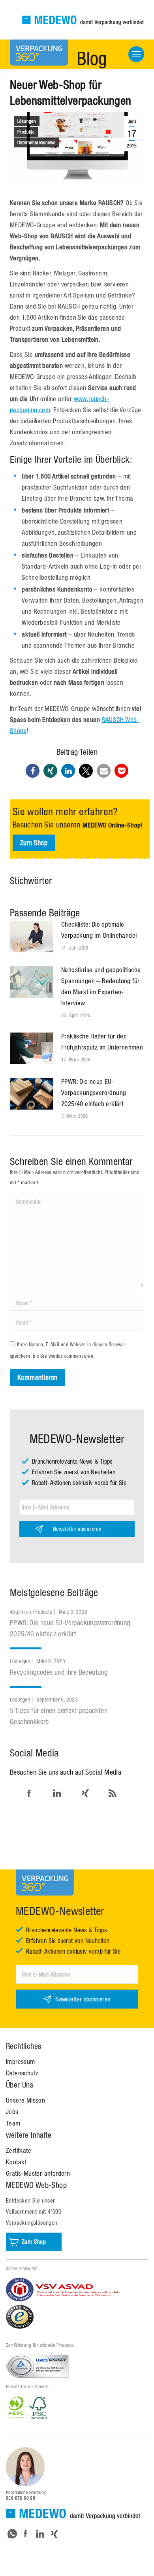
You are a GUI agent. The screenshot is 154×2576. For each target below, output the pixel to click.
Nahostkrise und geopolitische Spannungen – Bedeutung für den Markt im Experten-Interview (101, 986)
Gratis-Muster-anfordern (38, 2173)
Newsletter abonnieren (77, 1529)
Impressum (21, 2062)
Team (13, 2123)
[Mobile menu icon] (136, 54)
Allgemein (21, 1612)
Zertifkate (19, 2150)
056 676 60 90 (21, 2498)
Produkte (26, 132)
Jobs (12, 2112)
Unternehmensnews (36, 143)
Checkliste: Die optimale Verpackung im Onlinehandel (99, 930)
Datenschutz (22, 2073)
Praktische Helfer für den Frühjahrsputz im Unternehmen (102, 1042)
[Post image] (32, 937)
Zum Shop (34, 843)
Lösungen (27, 121)
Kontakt (16, 2162)
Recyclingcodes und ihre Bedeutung (59, 1672)
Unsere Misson (25, 2100)
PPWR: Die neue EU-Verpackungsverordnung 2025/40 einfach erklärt (94, 1093)
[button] (33, 771)
